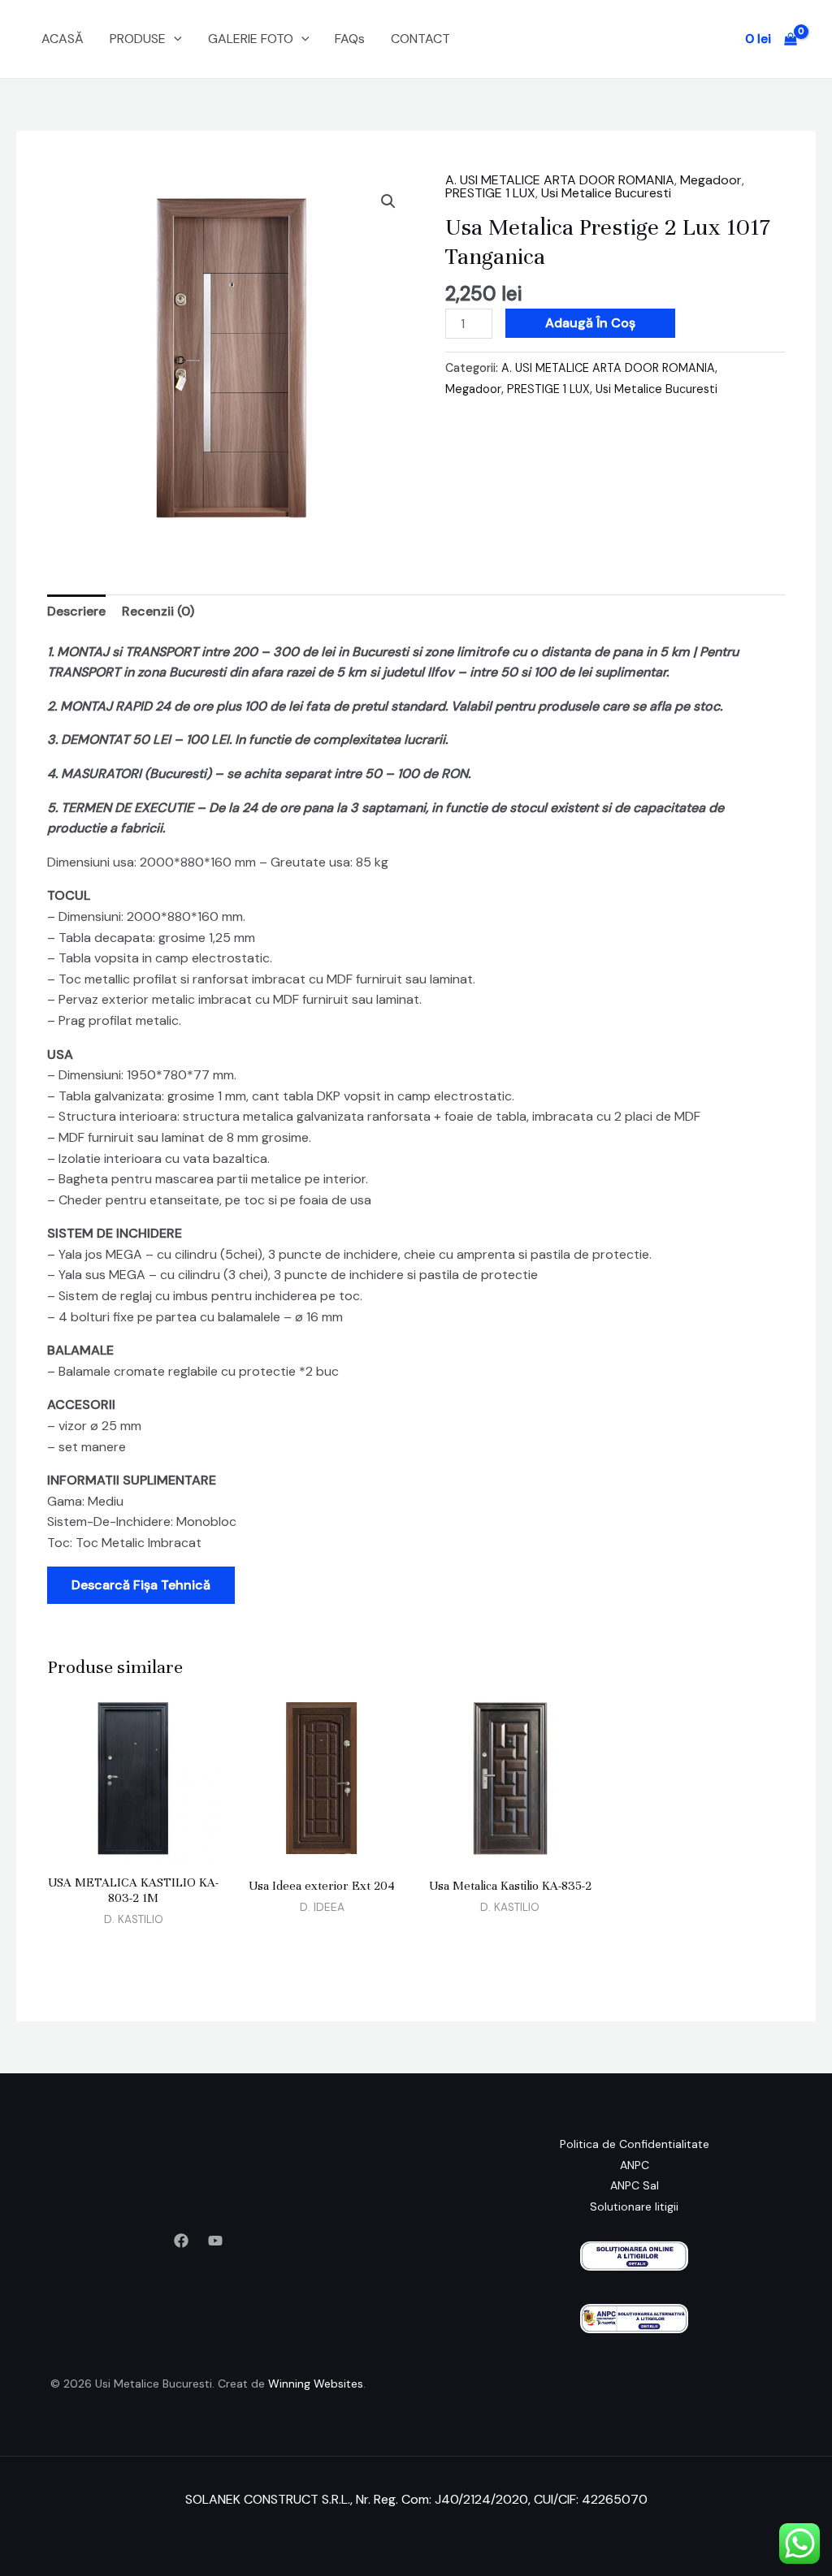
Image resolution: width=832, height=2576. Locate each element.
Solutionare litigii (634, 2206)
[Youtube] (215, 2241)
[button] (174, 39)
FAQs (350, 39)
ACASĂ (63, 39)
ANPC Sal (635, 2185)
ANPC (635, 2165)
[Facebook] (181, 2241)
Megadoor (711, 180)
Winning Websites (316, 2384)
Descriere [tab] (76, 611)
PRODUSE (138, 39)
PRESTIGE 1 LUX (490, 193)
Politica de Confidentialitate (635, 2144)
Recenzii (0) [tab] (158, 611)
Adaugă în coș (590, 323)
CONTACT (420, 39)
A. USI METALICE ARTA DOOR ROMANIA (560, 180)
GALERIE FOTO (251, 39)
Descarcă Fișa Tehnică (141, 1585)
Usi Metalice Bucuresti (606, 193)
